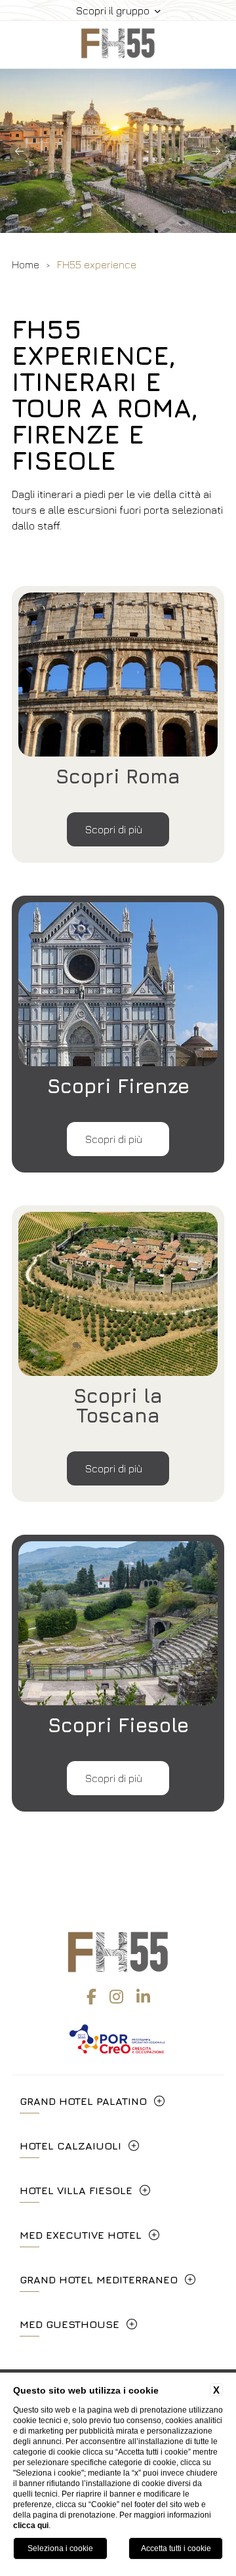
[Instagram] (116, 1997)
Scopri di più (115, 829)
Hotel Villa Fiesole (76, 2190)
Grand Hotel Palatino (83, 2101)
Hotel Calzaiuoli (70, 2146)
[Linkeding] (143, 1997)
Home (26, 264)
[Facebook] (91, 1997)
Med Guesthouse (69, 2324)
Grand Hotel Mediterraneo (99, 2279)
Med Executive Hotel (81, 2235)
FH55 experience (97, 264)
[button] (20, 151)
